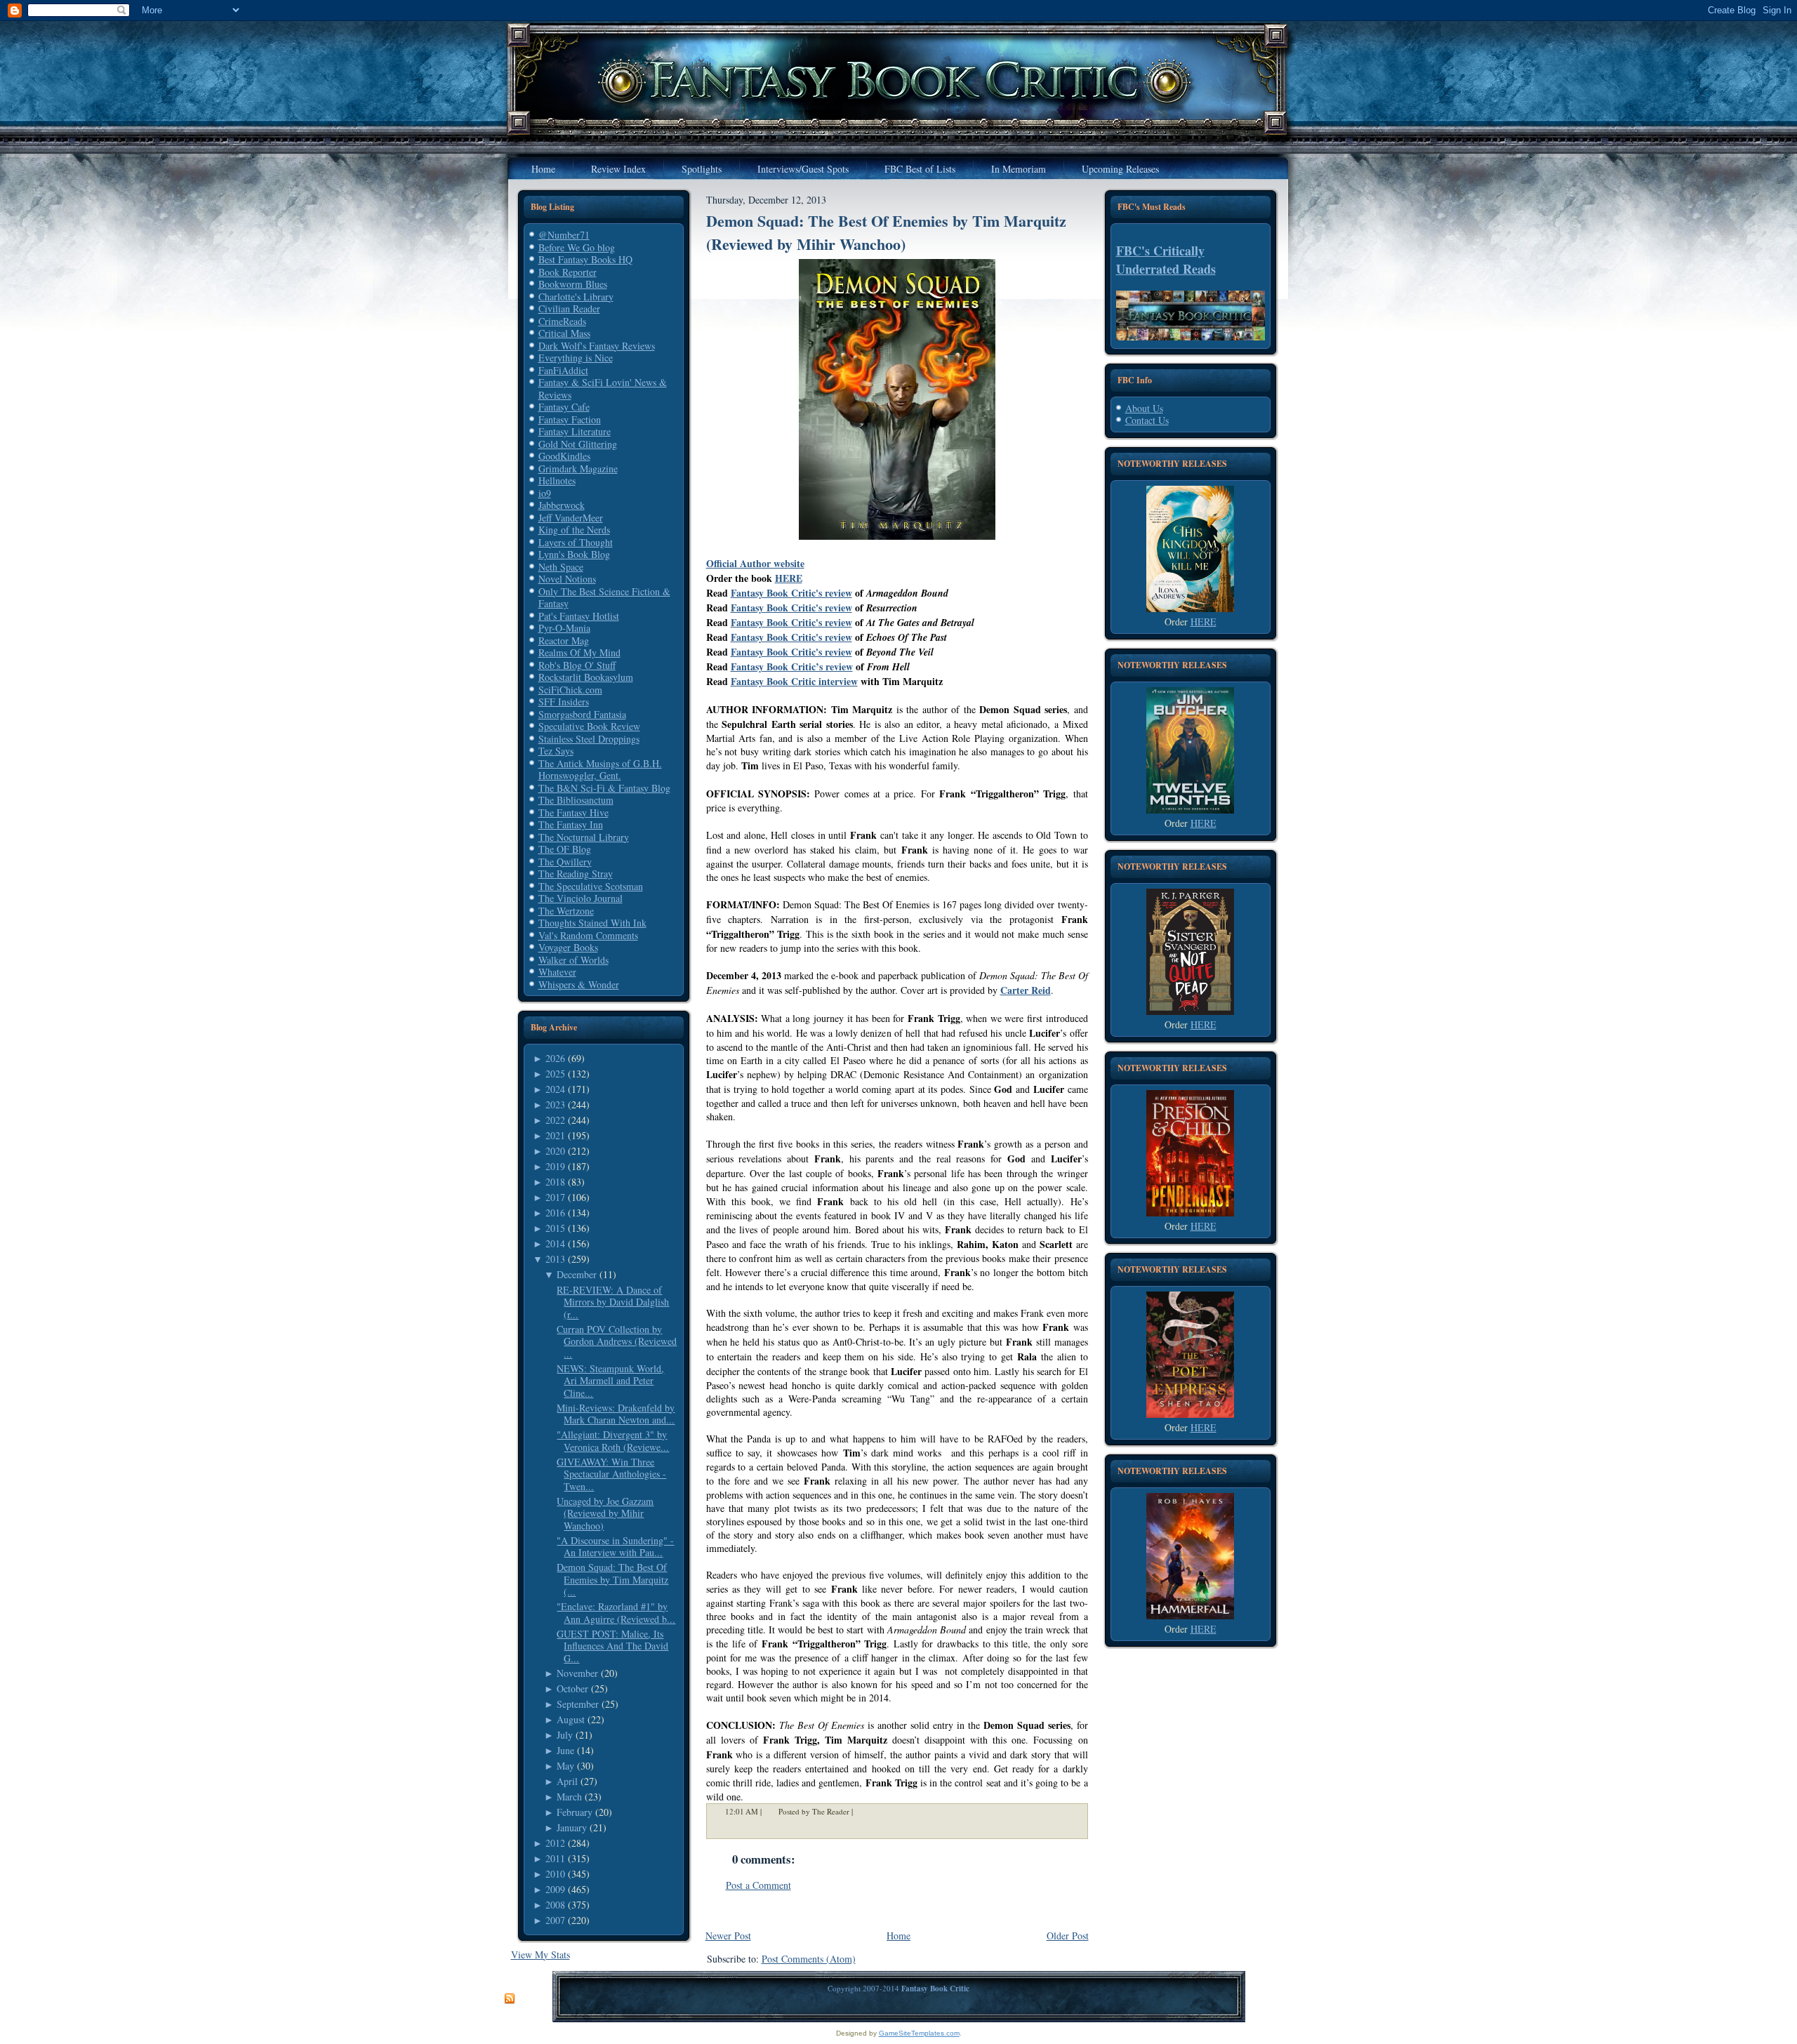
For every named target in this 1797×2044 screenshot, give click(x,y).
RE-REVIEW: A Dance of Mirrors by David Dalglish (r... (613, 1302)
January (572, 1827)
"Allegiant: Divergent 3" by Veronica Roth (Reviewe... (613, 1441)
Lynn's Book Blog (574, 554)
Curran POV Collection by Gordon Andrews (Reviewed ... (617, 1341)
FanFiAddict (563, 370)
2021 (555, 1135)
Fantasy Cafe (564, 407)
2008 (555, 1905)
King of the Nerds (574, 530)
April (567, 1781)
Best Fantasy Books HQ (585, 259)
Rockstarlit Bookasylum (586, 677)
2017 (555, 1197)
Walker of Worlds (573, 960)
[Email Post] (862, 1811)
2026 (555, 1058)
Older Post (1068, 1936)
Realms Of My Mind (579, 652)
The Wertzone (566, 911)
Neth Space (561, 567)
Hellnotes (557, 480)
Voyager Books (568, 947)
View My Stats (541, 1955)
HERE (789, 578)
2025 (555, 1074)
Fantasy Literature (575, 431)
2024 (555, 1089)
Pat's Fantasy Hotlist (579, 616)
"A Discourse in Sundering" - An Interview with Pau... (615, 1547)
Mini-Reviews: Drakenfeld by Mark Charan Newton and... (616, 1414)
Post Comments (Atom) (809, 1959)
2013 (555, 1259)
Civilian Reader (569, 308)
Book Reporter (568, 272)
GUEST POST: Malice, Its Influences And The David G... (612, 1646)
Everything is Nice (576, 358)
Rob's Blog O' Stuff (577, 665)
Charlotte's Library (576, 297)
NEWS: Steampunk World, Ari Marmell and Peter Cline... (610, 1381)
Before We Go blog (577, 247)
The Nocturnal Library (584, 837)
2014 (555, 1243)
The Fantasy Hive (573, 812)
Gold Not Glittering (578, 444)
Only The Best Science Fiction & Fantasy (604, 598)
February (575, 1812)
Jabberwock (562, 505)
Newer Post (728, 1936)
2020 (555, 1151)
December (577, 1274)
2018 (555, 1182)
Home (898, 1936)
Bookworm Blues (573, 284)
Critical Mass (564, 333)
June (565, 1750)
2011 (555, 1858)
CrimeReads (562, 321)
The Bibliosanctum (576, 800)
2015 (555, 1228)
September (578, 1704)
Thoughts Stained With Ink (592, 923)
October (572, 1688)
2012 (555, 1843)
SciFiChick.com (570, 690)
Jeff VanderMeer (571, 518)
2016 (555, 1213)
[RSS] (510, 1999)
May (565, 1766)
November (577, 1673)
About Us (1144, 408)
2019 (555, 1166)
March (569, 1797)
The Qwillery (565, 862)
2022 (555, 1120)
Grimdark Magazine (578, 469)
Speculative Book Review (589, 726)
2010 (555, 1874)
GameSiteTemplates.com (919, 2033)
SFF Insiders (564, 702)
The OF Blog (565, 849)
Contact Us (1147, 420)
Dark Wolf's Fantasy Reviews (597, 346)
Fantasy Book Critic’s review (792, 666)
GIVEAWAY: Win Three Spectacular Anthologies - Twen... (611, 1474)
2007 (555, 1920)
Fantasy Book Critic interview (794, 681)
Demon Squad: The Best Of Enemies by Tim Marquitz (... (612, 1579)
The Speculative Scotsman (591, 886)
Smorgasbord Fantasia (582, 714)
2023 (555, 1104)
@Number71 (564, 235)
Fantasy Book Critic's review (791, 593)
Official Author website (755, 563)
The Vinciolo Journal (581, 898)
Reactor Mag (564, 641)
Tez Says (556, 751)
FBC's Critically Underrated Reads (1166, 260)
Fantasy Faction (570, 419)
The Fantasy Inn (571, 824)
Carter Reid (1026, 990)
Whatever (557, 972)
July (565, 1735)
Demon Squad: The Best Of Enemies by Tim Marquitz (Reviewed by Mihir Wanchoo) (886, 232)
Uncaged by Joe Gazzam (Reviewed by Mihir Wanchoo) (605, 1513)
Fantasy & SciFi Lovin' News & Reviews (603, 389)
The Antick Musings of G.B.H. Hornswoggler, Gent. (600, 770)
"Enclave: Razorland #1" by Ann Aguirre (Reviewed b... (616, 1613)
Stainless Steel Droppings (589, 739)
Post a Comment (758, 1885)
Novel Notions (567, 579)
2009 (555, 1889)
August (571, 1719)
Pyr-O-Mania (564, 628)
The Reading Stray (576, 874)
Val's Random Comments (588, 935)
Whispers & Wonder (579, 984)
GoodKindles (564, 456)
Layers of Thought (576, 542)
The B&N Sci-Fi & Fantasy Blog (604, 788)
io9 (545, 493)
